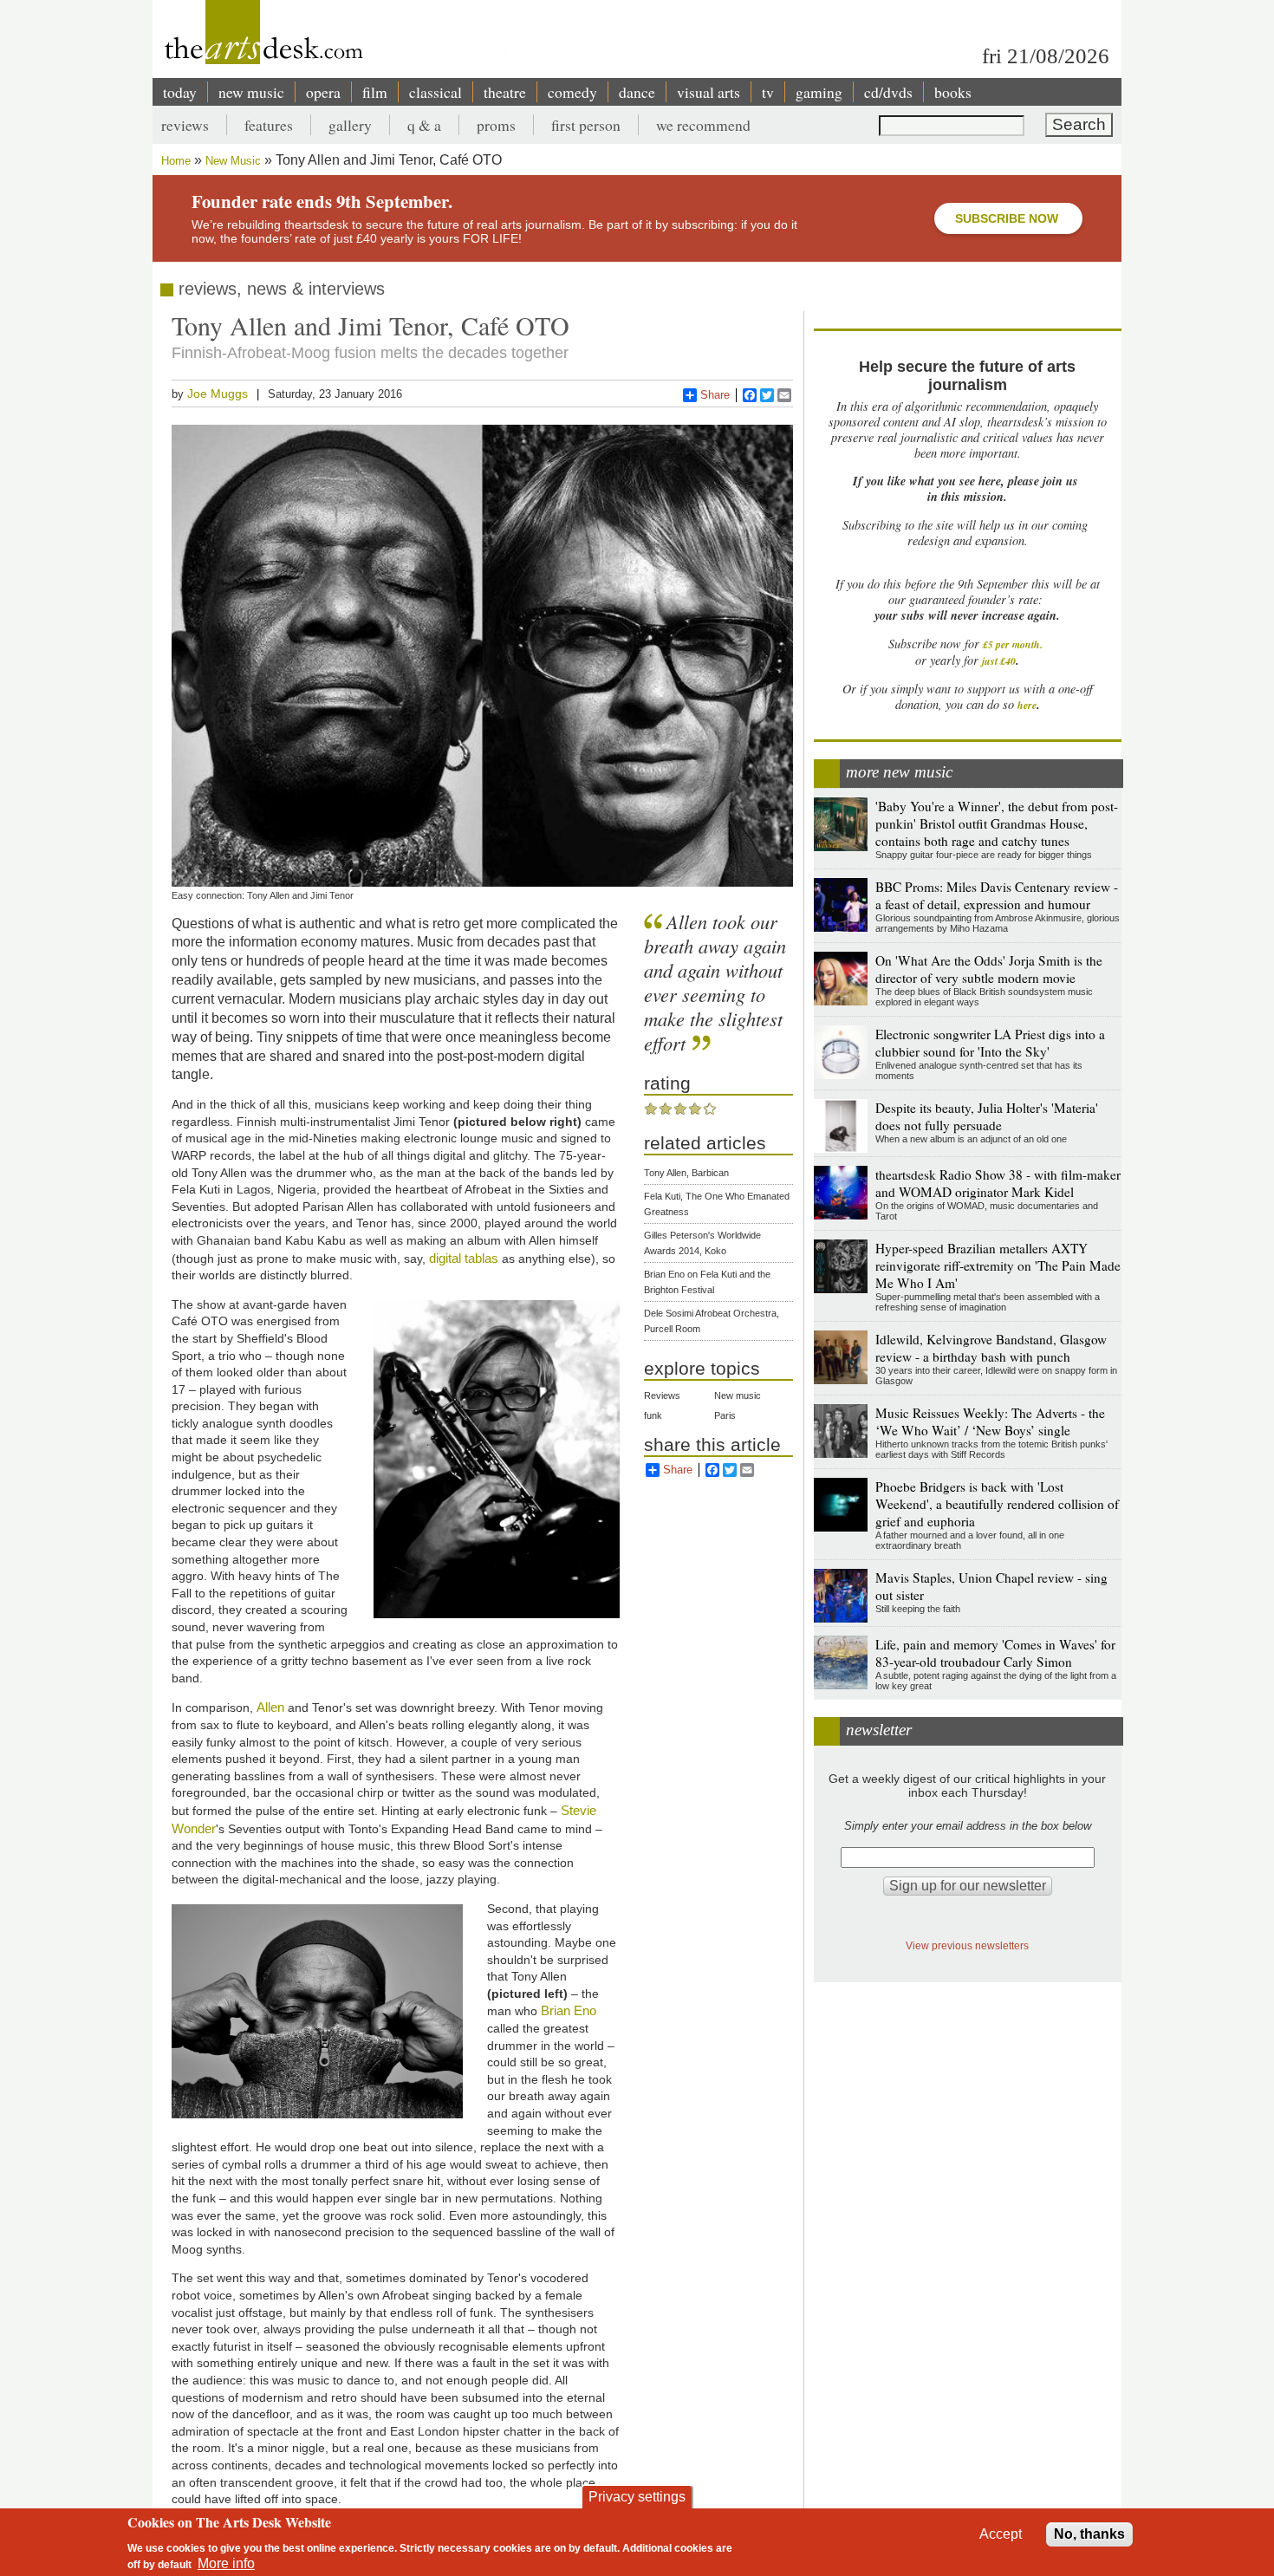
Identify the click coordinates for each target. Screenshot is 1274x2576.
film (375, 92)
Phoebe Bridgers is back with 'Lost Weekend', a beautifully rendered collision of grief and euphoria (997, 1504)
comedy (572, 92)
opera (323, 92)
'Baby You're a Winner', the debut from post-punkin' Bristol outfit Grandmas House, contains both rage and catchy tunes (997, 823)
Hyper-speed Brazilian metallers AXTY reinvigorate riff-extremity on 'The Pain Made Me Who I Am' (998, 1265)
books (953, 92)
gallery (350, 125)
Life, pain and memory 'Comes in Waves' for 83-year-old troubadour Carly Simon (995, 1653)
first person (586, 125)
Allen (270, 1707)
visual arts (708, 92)
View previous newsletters (967, 1945)
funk (653, 1415)
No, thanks (1089, 2534)
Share (715, 395)
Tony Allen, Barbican (686, 1173)
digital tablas (464, 1258)
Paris (725, 1415)
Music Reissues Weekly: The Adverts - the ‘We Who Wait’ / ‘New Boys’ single (990, 1421)
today (180, 92)
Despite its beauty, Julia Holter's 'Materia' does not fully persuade (987, 1116)
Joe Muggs (218, 394)
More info (226, 2563)
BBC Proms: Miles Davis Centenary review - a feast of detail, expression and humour (997, 895)
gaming (819, 92)
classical (435, 92)
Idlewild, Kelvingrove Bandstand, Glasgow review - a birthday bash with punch (991, 1348)
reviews (185, 125)
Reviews (662, 1395)
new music (251, 92)
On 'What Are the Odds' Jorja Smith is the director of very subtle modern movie (989, 969)
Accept (1001, 2534)
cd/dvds (888, 92)
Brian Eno (569, 2010)
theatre (505, 92)
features (269, 125)
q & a (424, 125)
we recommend (703, 125)
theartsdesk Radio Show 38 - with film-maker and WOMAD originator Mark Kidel (998, 1183)
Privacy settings (637, 2497)
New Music (233, 161)
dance (637, 92)
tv (768, 92)
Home (176, 161)
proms (496, 125)
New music (738, 1395)
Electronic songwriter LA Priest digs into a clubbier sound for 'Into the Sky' (990, 1043)
